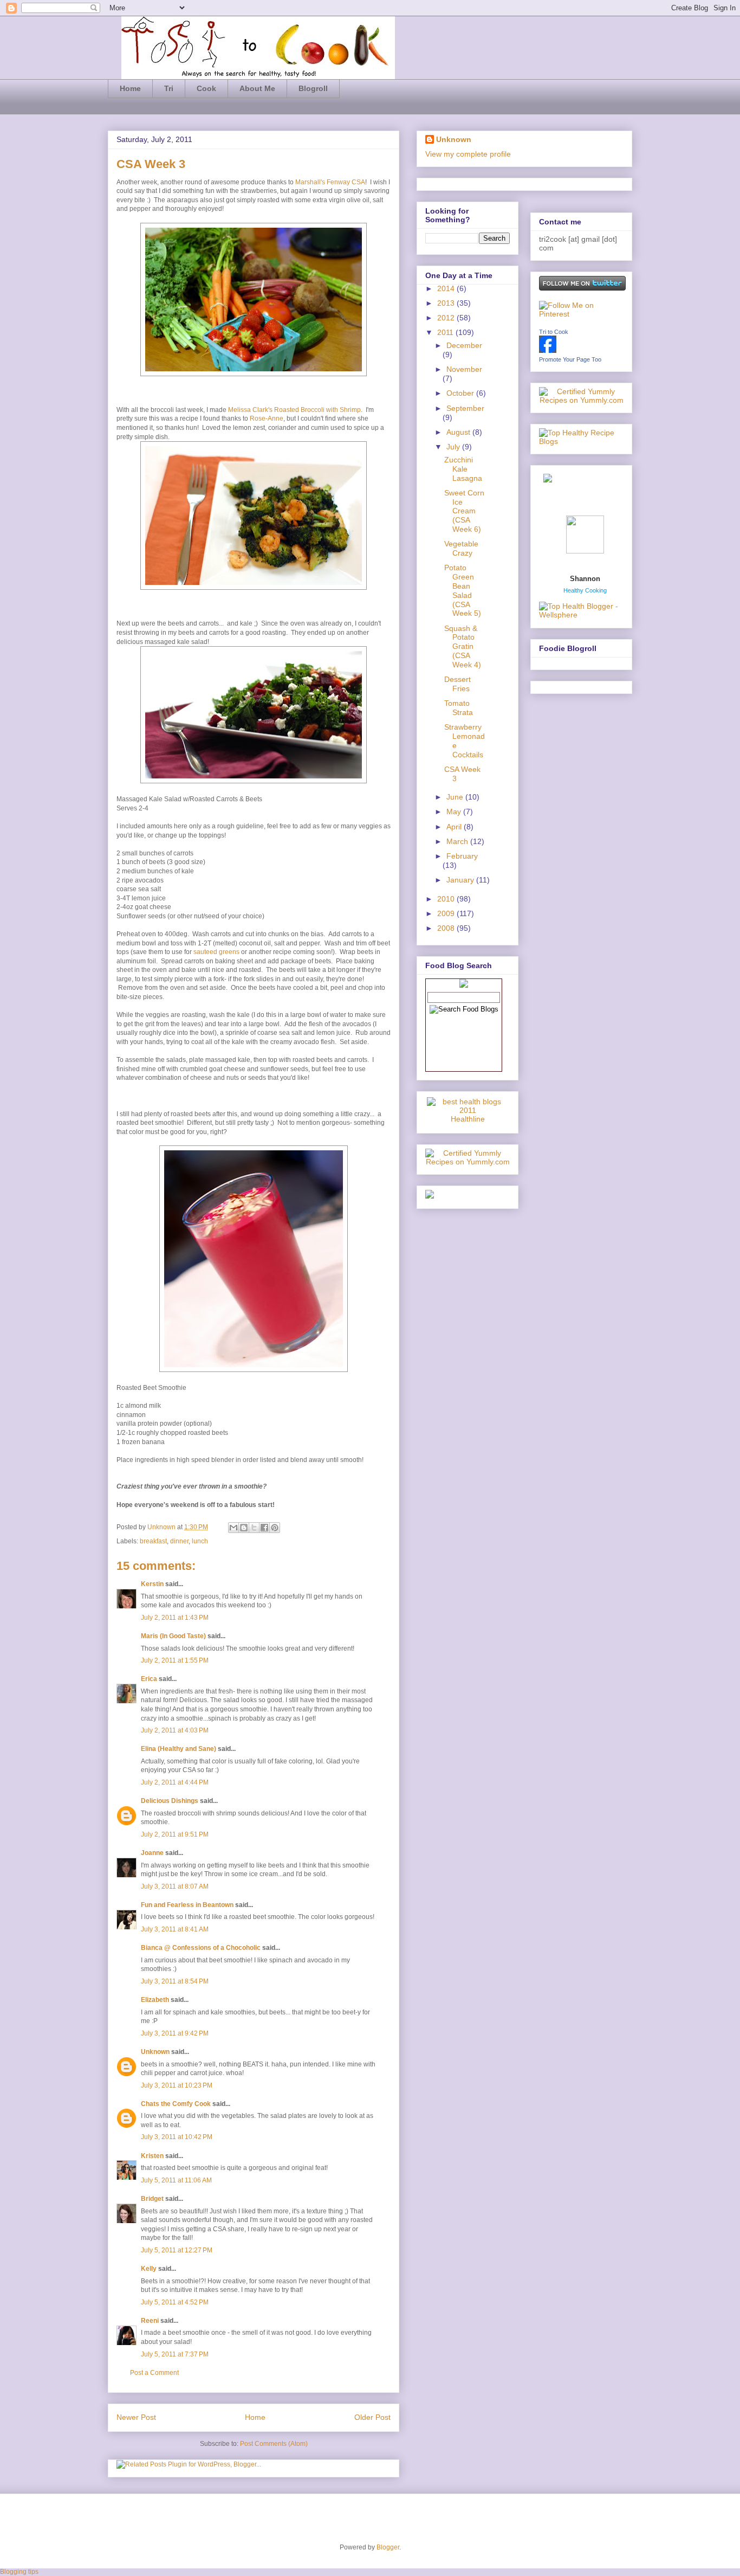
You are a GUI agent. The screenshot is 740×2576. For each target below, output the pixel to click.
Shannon (585, 579)
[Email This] (233, 1528)
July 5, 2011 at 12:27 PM (177, 2250)
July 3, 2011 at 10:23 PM (177, 2085)
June (456, 797)
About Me (257, 88)
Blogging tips (19, 2572)
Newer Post (136, 2417)
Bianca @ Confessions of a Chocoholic (201, 1948)
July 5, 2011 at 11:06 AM (176, 2180)
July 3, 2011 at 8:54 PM (175, 1981)
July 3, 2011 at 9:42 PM (175, 2033)
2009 (447, 913)
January (461, 880)
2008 (447, 928)
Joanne (152, 1853)
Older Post (372, 2417)
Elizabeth (155, 2000)
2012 (447, 318)
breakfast (153, 1541)
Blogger (388, 2547)
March (458, 841)
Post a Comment (154, 2373)
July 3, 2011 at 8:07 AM (175, 1886)
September (465, 408)
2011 (446, 332)
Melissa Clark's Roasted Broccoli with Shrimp (294, 410)
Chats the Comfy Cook (176, 2104)
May (455, 812)
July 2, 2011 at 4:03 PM (175, 1730)
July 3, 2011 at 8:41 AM (175, 1929)
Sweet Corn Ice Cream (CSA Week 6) (464, 511)
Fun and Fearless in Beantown (187, 1905)
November (464, 369)
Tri (169, 88)
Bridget (152, 2199)
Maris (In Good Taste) (173, 1636)
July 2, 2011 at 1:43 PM (175, 1618)
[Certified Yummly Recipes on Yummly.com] (468, 1162)
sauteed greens (216, 952)
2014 (447, 288)
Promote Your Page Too (570, 359)
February (462, 856)
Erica (149, 1679)
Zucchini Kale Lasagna (463, 469)
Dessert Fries (457, 684)
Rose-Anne (267, 418)
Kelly (149, 2269)
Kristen (152, 2156)
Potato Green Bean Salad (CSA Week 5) (463, 590)
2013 (447, 303)
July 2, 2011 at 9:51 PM (175, 1834)
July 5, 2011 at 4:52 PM (175, 2302)
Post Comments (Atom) (274, 2444)
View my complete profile (468, 154)
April (455, 827)
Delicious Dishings (170, 1801)
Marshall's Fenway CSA (330, 182)
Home (130, 88)
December (464, 345)
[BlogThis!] (244, 1528)
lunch (200, 1541)
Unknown (162, 1527)
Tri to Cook (554, 332)
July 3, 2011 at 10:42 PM (177, 2137)
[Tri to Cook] (548, 350)
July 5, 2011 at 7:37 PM (175, 2354)
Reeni (150, 2321)
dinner (179, 1541)
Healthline (468, 1119)
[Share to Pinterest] (275, 1528)
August (459, 432)
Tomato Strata (459, 708)
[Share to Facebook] (264, 1528)
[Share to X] (254, 1528)
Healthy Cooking (585, 590)
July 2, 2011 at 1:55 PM (175, 1660)
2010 (447, 899)
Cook (206, 88)
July (454, 447)
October (461, 393)
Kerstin (152, 1584)
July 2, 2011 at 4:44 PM (175, 1782)
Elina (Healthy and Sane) (178, 1749)
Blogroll (313, 88)
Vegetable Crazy (461, 548)
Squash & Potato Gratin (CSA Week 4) (463, 646)
